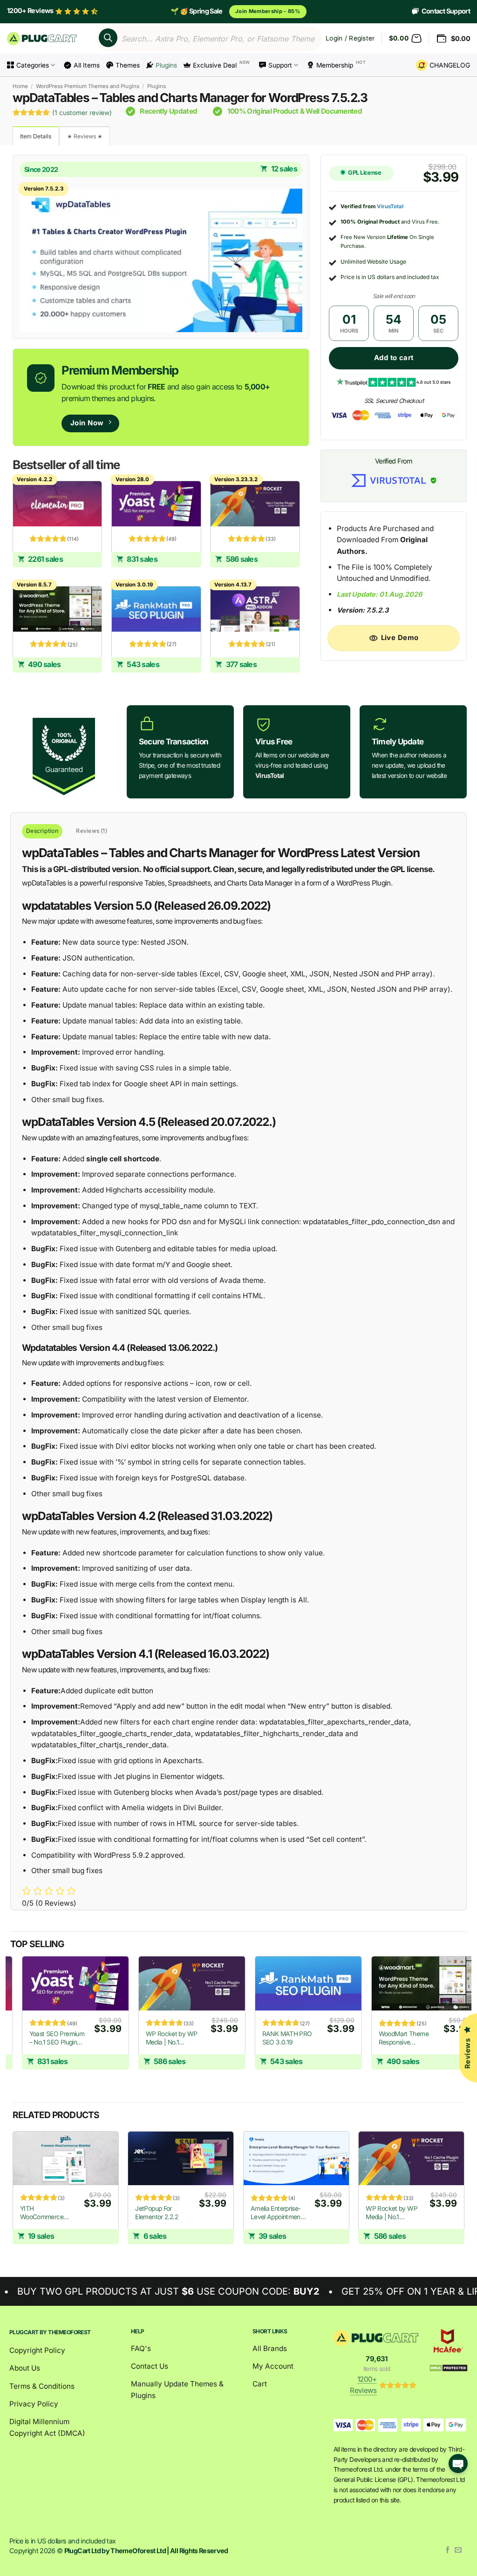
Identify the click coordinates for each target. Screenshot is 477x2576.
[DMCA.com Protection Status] (448, 2368)
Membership (335, 65)
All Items (87, 65)
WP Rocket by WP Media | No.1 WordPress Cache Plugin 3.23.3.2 (392, 2213)
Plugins (166, 65)
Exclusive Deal (215, 65)
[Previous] (11, 2021)
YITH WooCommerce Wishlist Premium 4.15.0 (44, 2213)
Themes (128, 65)
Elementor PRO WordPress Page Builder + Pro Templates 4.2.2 (329, 2038)
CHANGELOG (450, 65)
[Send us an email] (458, 2550)
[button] (405, 39)
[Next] (464, 2196)
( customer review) (82, 113)
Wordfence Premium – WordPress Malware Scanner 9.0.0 (101, 2038)
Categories (33, 65)
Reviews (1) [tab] (92, 831)
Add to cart (394, 358)
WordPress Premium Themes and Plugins (88, 86)
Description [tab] (42, 831)
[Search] (108, 38)
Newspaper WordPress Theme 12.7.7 (215, 2038)
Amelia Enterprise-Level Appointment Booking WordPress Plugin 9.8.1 (277, 2213)
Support (280, 65)
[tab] (36, 136)
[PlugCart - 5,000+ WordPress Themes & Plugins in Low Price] (43, 38)
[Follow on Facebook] (448, 2550)
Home (20, 86)
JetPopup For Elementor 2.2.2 (157, 2213)
